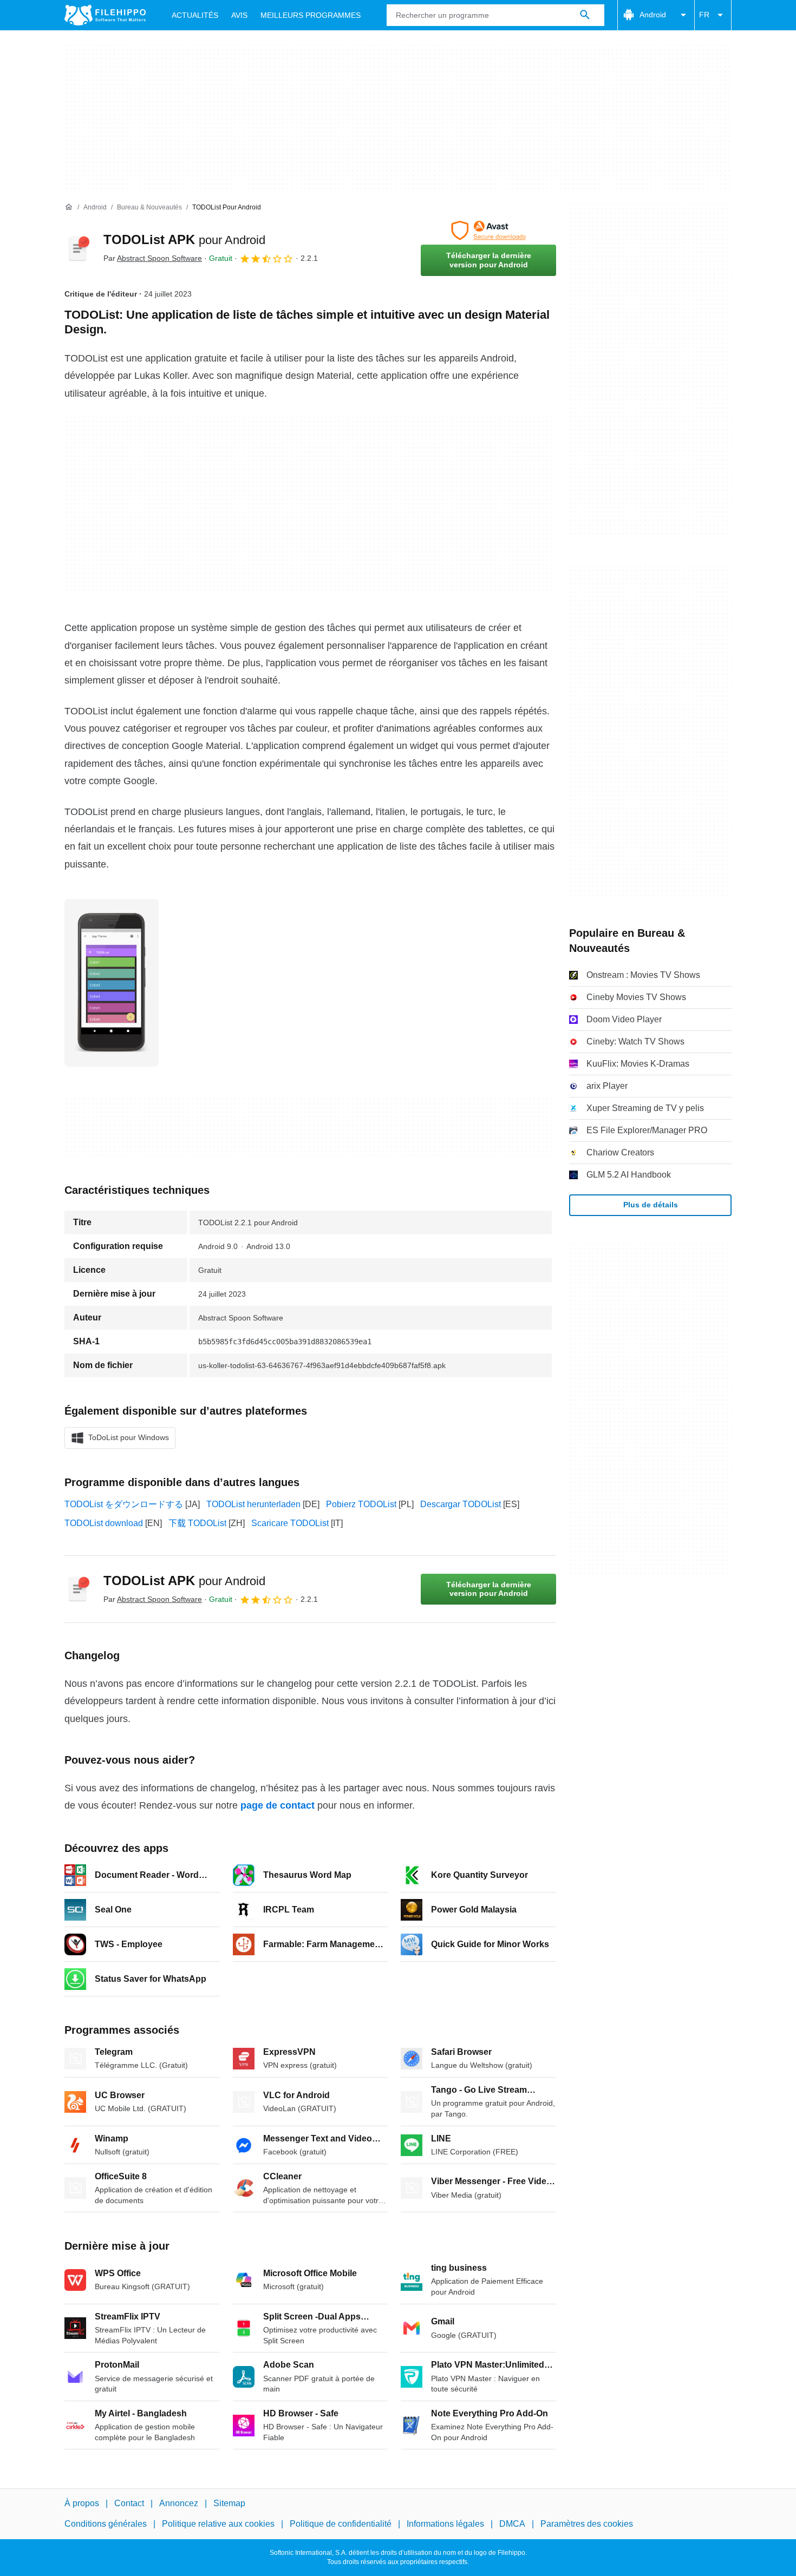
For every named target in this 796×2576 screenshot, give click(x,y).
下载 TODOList (197, 1523)
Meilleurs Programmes (311, 15)
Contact (129, 2503)
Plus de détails (651, 1205)
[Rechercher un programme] (585, 15)
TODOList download (104, 1523)
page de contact (278, 1805)
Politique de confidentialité (341, 2524)
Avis (239, 15)
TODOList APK (184, 239)
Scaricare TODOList (290, 1523)
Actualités (195, 15)
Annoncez (179, 2503)
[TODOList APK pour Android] (77, 248)
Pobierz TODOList (361, 1504)
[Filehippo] (105, 15)
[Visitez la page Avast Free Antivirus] (488, 231)
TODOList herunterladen (253, 1504)
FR (704, 15)
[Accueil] (69, 207)
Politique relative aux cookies (218, 2524)
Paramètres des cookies (587, 2524)
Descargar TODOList (461, 1504)
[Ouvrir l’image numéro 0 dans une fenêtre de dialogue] (112, 983)
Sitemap (229, 2503)
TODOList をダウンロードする (124, 1504)
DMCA (512, 2524)
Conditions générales (106, 2524)
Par (153, 258)
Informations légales (445, 2524)
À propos (82, 2503)
